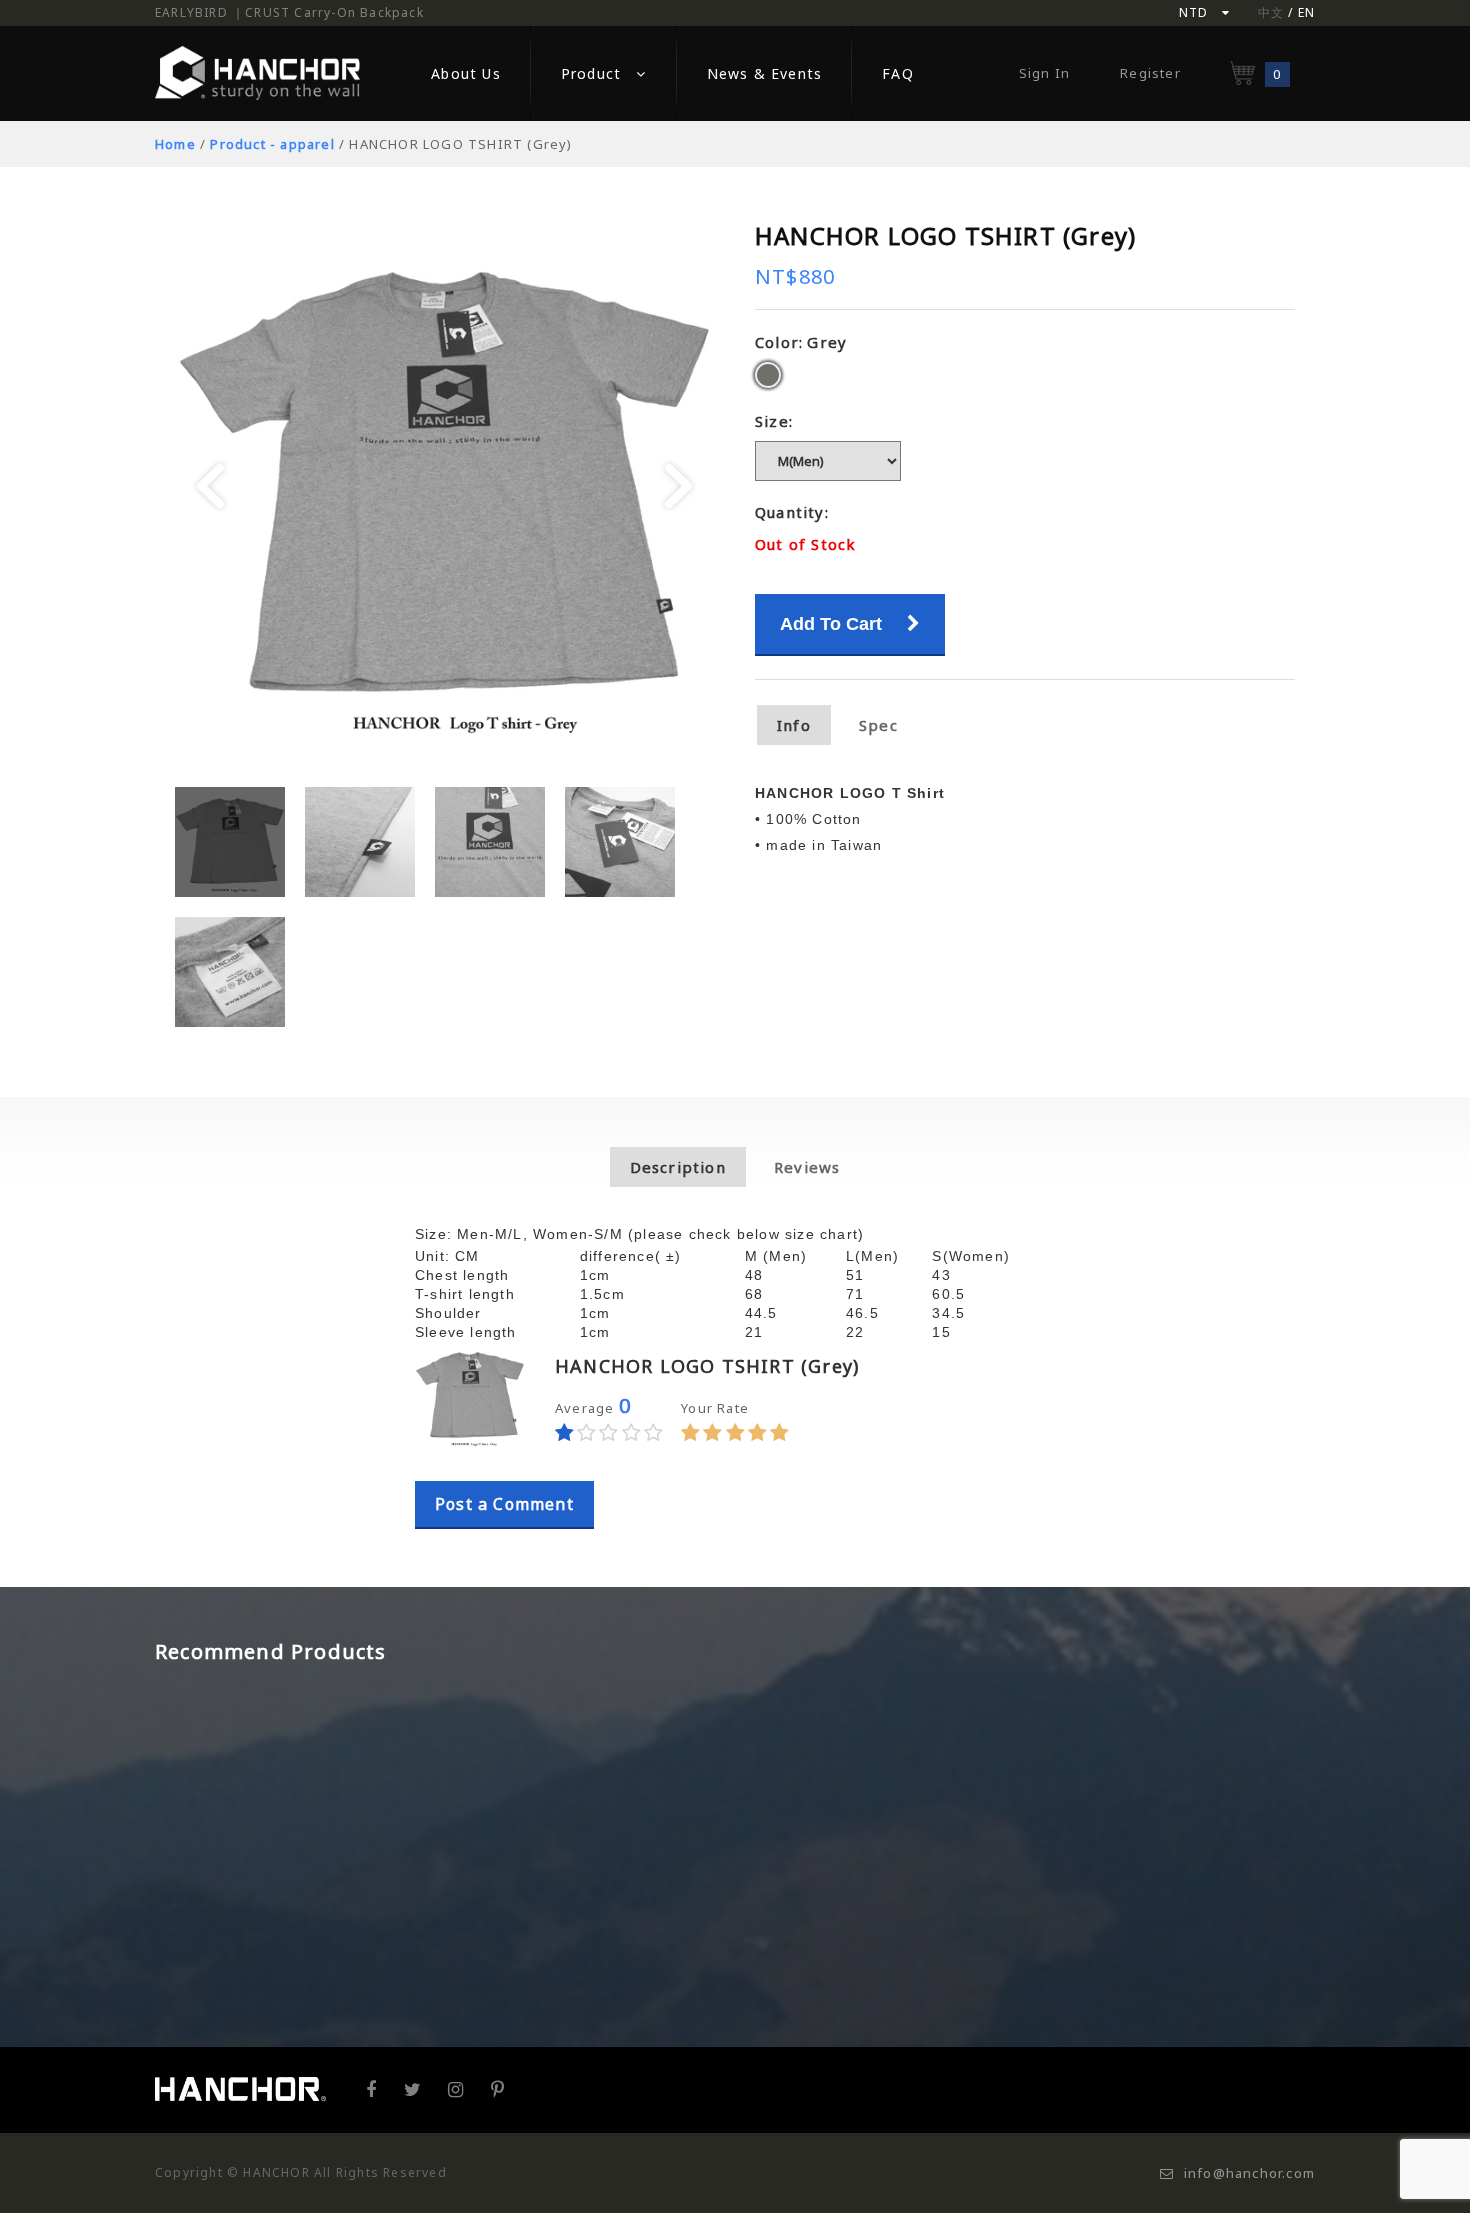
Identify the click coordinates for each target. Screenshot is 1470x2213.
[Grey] (768, 375)
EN (1306, 12)
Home (175, 144)
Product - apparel (272, 144)
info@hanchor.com (1249, 2173)
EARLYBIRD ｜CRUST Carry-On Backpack (289, 12)
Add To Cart (833, 624)
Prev (211, 486)
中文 (1271, 12)
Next (679, 486)
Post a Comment (504, 1504)
